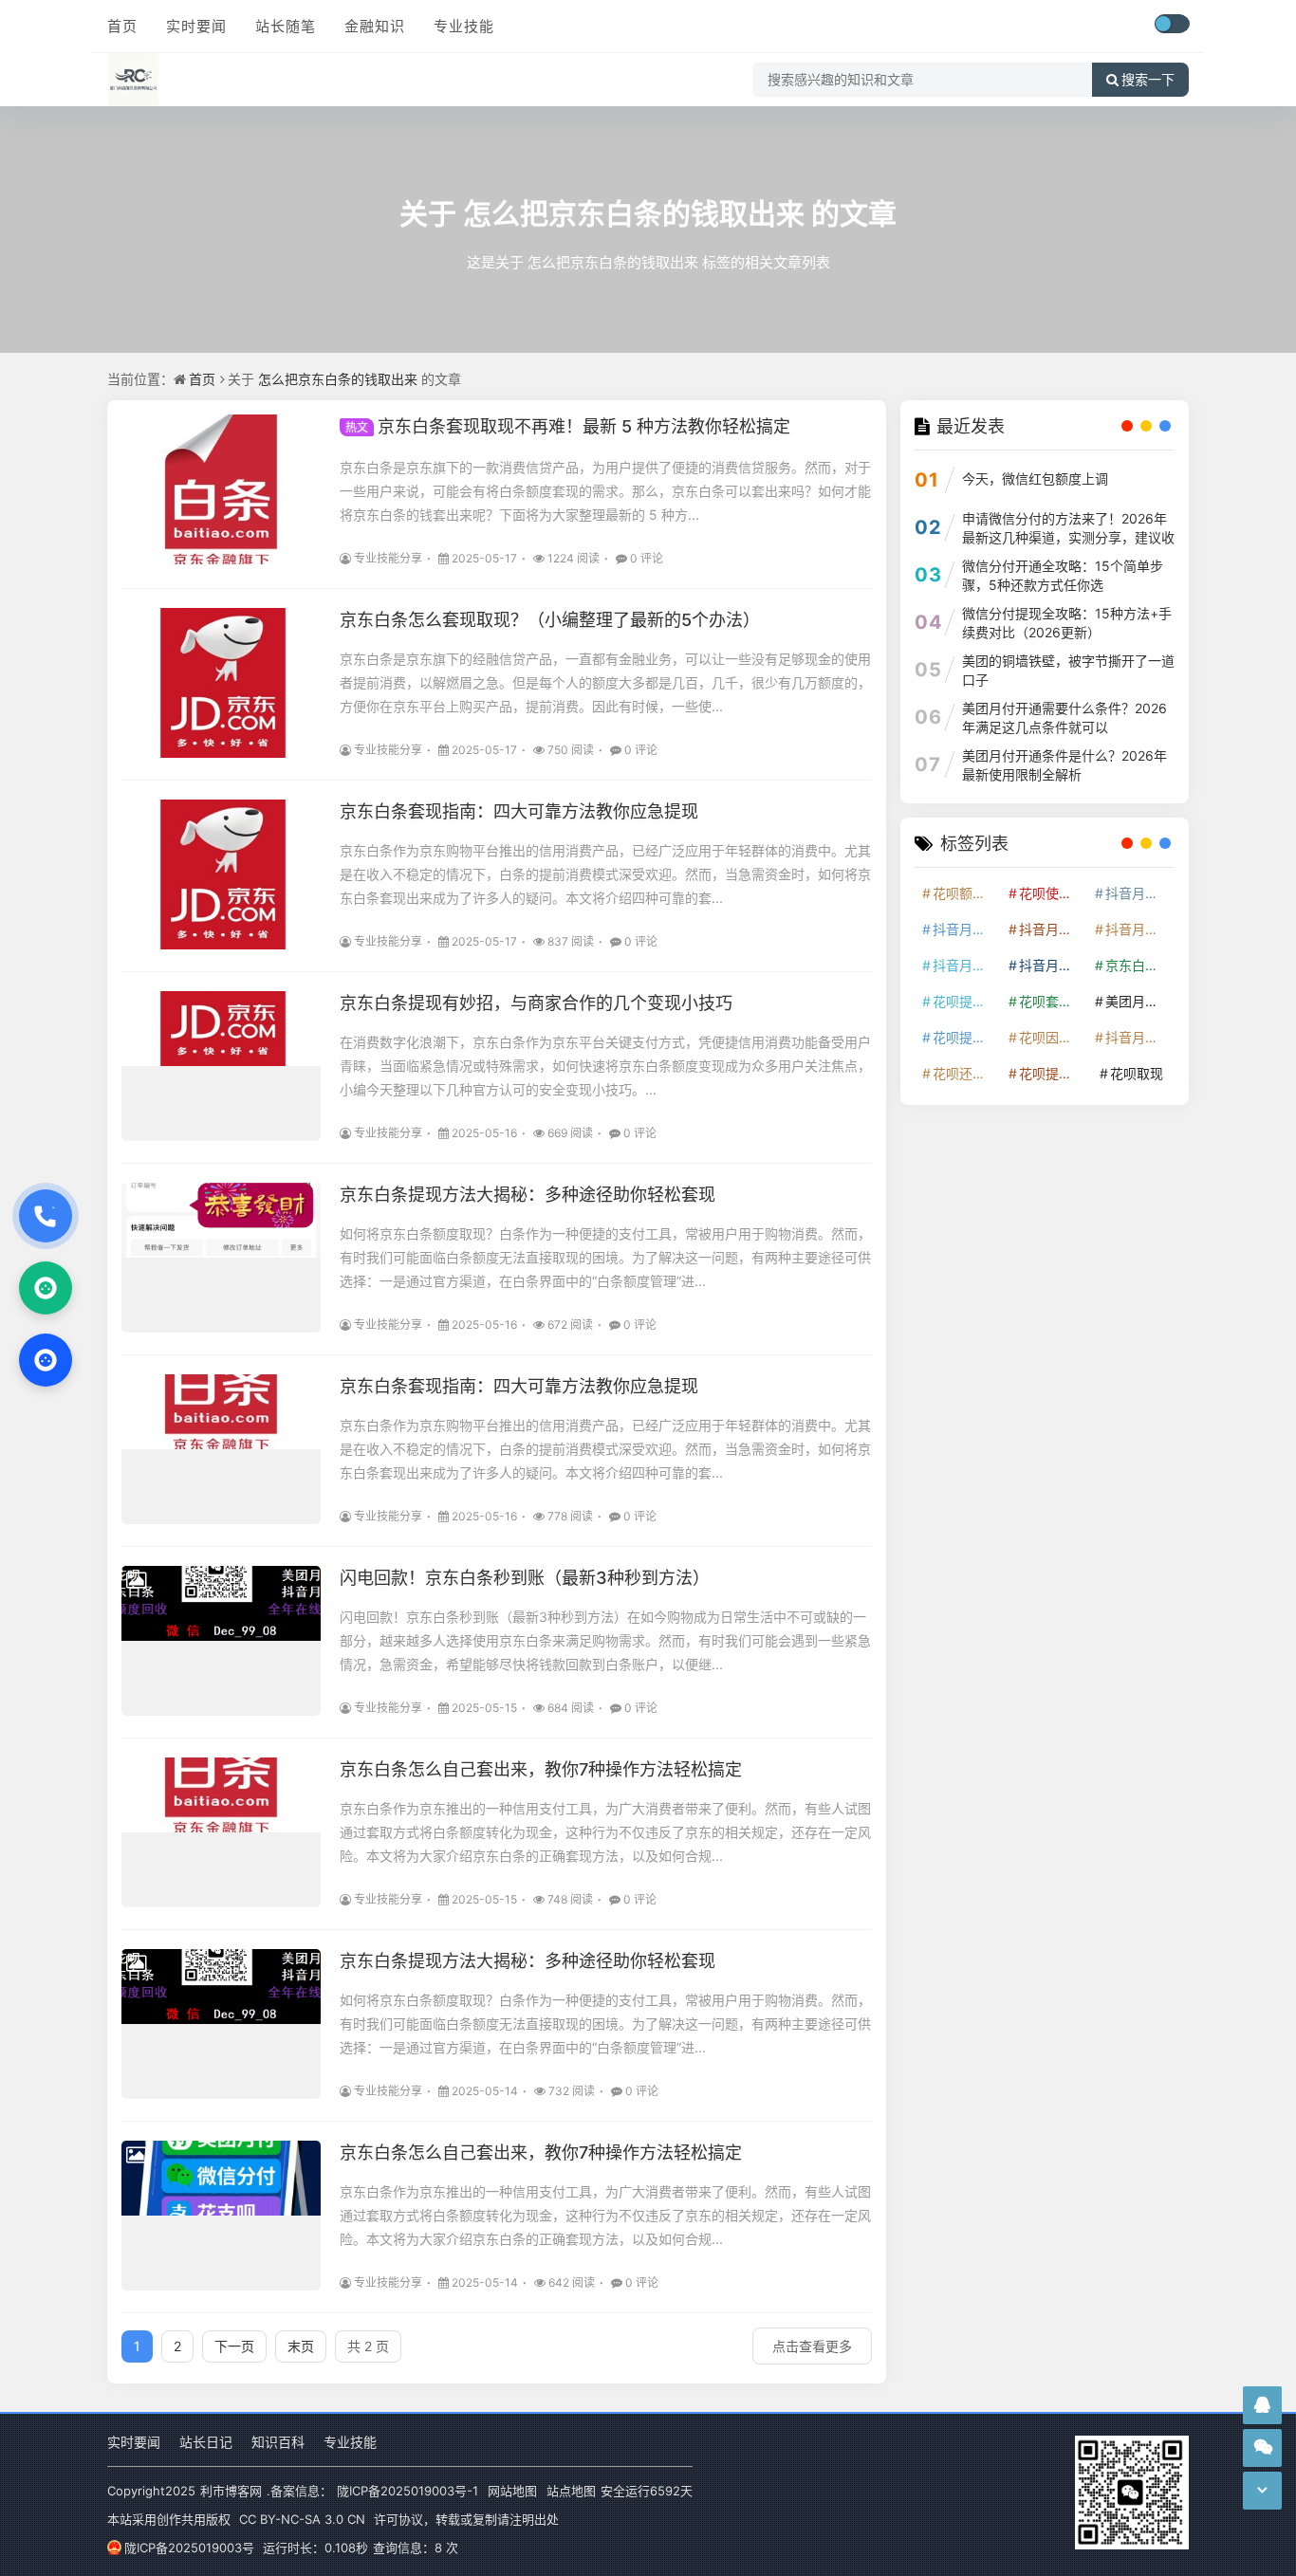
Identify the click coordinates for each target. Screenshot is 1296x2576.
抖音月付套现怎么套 (966, 929)
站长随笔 (286, 26)
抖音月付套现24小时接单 (1139, 893)
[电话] (46, 1216)
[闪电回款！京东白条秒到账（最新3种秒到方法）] (221, 1641)
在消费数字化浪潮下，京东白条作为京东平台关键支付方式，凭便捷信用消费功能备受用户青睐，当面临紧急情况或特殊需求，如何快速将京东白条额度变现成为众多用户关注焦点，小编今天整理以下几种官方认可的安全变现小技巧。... (605, 1066)
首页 (122, 26)
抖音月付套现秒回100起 (1139, 1037)
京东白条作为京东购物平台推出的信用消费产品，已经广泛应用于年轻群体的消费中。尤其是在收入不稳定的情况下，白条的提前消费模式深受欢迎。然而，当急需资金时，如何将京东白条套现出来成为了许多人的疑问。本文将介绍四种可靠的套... (605, 874)
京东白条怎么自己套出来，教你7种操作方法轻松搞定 (541, 1769)
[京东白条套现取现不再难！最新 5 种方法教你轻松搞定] (221, 489)
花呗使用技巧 (1052, 893)
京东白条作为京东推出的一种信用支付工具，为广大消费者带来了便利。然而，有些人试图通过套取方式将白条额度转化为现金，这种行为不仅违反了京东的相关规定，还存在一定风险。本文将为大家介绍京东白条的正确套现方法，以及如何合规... (605, 1832)
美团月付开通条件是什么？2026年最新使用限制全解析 (1065, 765)
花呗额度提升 (966, 893)
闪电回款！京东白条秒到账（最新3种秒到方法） (525, 1578)
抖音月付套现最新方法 (1052, 965)
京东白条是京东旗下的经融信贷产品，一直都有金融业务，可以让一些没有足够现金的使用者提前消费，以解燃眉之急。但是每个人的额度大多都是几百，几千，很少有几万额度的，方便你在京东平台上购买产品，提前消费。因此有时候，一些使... (605, 682)
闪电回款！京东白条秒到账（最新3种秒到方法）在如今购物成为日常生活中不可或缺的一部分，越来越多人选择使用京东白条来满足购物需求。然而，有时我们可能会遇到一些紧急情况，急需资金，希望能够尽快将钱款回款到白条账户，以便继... (605, 1640)
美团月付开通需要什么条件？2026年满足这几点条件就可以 (1065, 718)
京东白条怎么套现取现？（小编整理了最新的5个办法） (550, 620)
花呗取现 (1137, 1073)
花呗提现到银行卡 (1052, 1073)
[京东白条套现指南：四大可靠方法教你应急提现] (221, 874)
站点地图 (571, 2491)
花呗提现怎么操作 (966, 1037)
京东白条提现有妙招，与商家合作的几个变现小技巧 (536, 1003)
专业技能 (464, 26)
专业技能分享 (388, 558)
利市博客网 (231, 2491)
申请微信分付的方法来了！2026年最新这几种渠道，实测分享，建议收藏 (1068, 537)
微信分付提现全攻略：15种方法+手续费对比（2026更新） (1067, 623)
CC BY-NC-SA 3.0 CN (302, 2519)
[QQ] (46, 1360)
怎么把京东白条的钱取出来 (634, 213)
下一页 (234, 2346)
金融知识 (375, 26)
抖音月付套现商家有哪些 (1139, 929)
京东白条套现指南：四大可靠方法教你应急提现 (519, 811)
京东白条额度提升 (1139, 965)
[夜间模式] (1172, 24)
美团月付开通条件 (1139, 1001)
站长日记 (206, 2442)
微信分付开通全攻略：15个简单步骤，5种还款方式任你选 (1063, 575)
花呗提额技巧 (966, 1001)
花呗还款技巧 (966, 1073)
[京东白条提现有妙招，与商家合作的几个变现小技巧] (221, 1066)
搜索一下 (1148, 80)
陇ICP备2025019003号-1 (407, 2491)
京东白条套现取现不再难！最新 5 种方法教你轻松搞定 (568, 426)
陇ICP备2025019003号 (189, 2548)
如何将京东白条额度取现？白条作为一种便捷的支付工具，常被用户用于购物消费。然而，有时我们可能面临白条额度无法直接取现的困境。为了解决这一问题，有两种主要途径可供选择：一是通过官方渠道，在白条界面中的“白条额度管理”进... (605, 1257)
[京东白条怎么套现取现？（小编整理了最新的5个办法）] (221, 683)
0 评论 (647, 558)
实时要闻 (196, 26)
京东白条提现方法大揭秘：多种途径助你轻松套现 (528, 1195)
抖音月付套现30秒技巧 (966, 965)
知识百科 (278, 2442)
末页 (301, 2346)
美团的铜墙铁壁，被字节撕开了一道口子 (1068, 670)
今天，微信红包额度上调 (1035, 478)
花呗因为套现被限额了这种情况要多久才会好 (1052, 1037)
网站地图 (512, 2491)
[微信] (46, 1288)
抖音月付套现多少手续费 (1052, 929)
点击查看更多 (812, 2346)
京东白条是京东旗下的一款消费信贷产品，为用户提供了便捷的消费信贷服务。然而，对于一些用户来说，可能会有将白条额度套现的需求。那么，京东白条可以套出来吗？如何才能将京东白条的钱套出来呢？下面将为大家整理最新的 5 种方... (605, 491)
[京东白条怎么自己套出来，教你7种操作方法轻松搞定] (221, 1832)
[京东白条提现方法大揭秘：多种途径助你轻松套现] (221, 1258)
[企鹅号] (1262, 2405)
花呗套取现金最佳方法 (1052, 1001)
